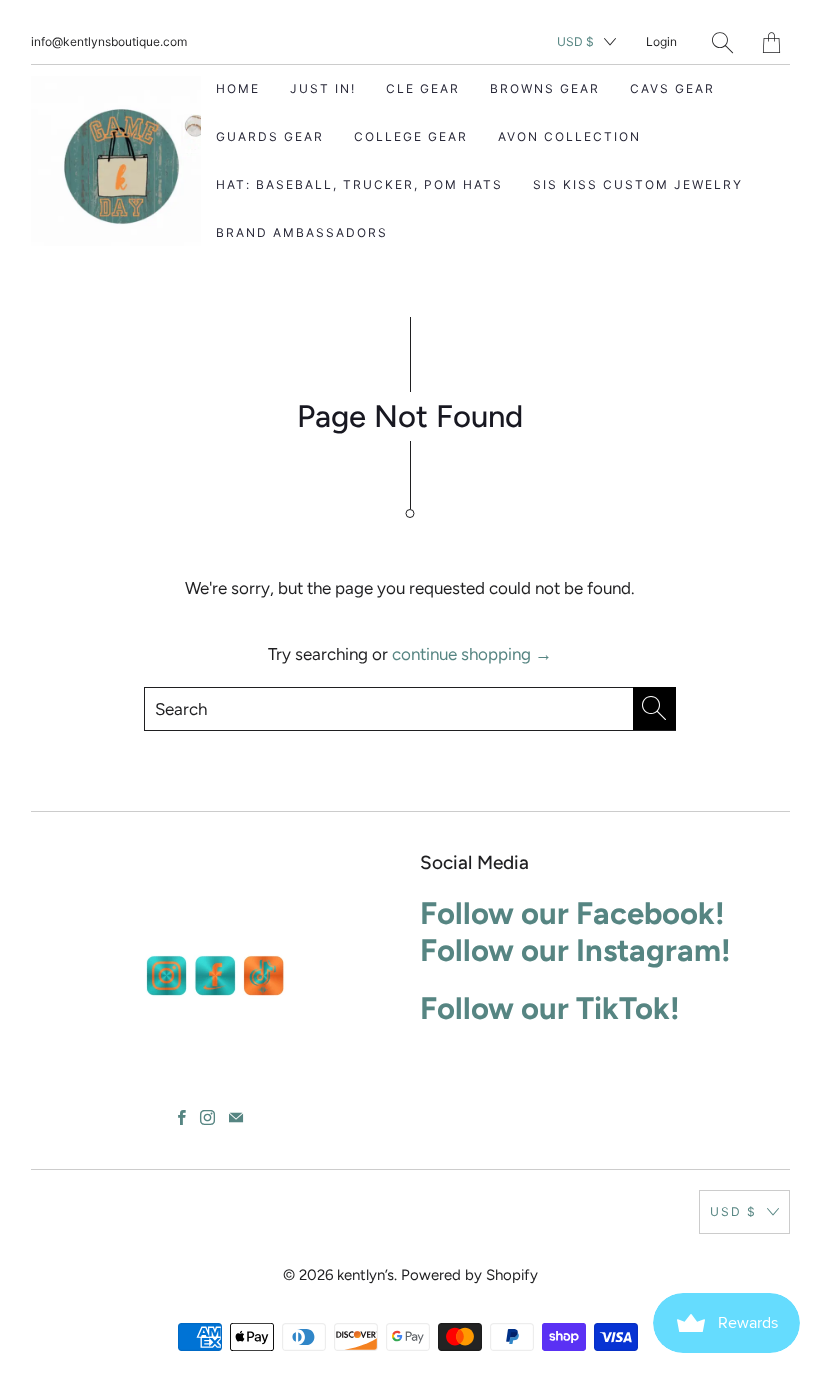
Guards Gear (270, 136)
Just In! (323, 88)
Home (238, 88)
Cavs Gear (672, 88)
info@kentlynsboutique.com (109, 41)
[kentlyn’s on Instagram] (207, 1117)
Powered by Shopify (469, 1275)
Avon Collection (569, 136)
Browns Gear (545, 88)
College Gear (411, 136)
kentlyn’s (365, 1275)
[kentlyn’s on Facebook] (182, 1117)
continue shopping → (472, 654)
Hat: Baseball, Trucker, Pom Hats (359, 184)
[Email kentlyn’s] (236, 1117)
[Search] (722, 42)
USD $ (575, 41)
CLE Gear (423, 88)
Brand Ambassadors (302, 232)
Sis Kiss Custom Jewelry (638, 184)
